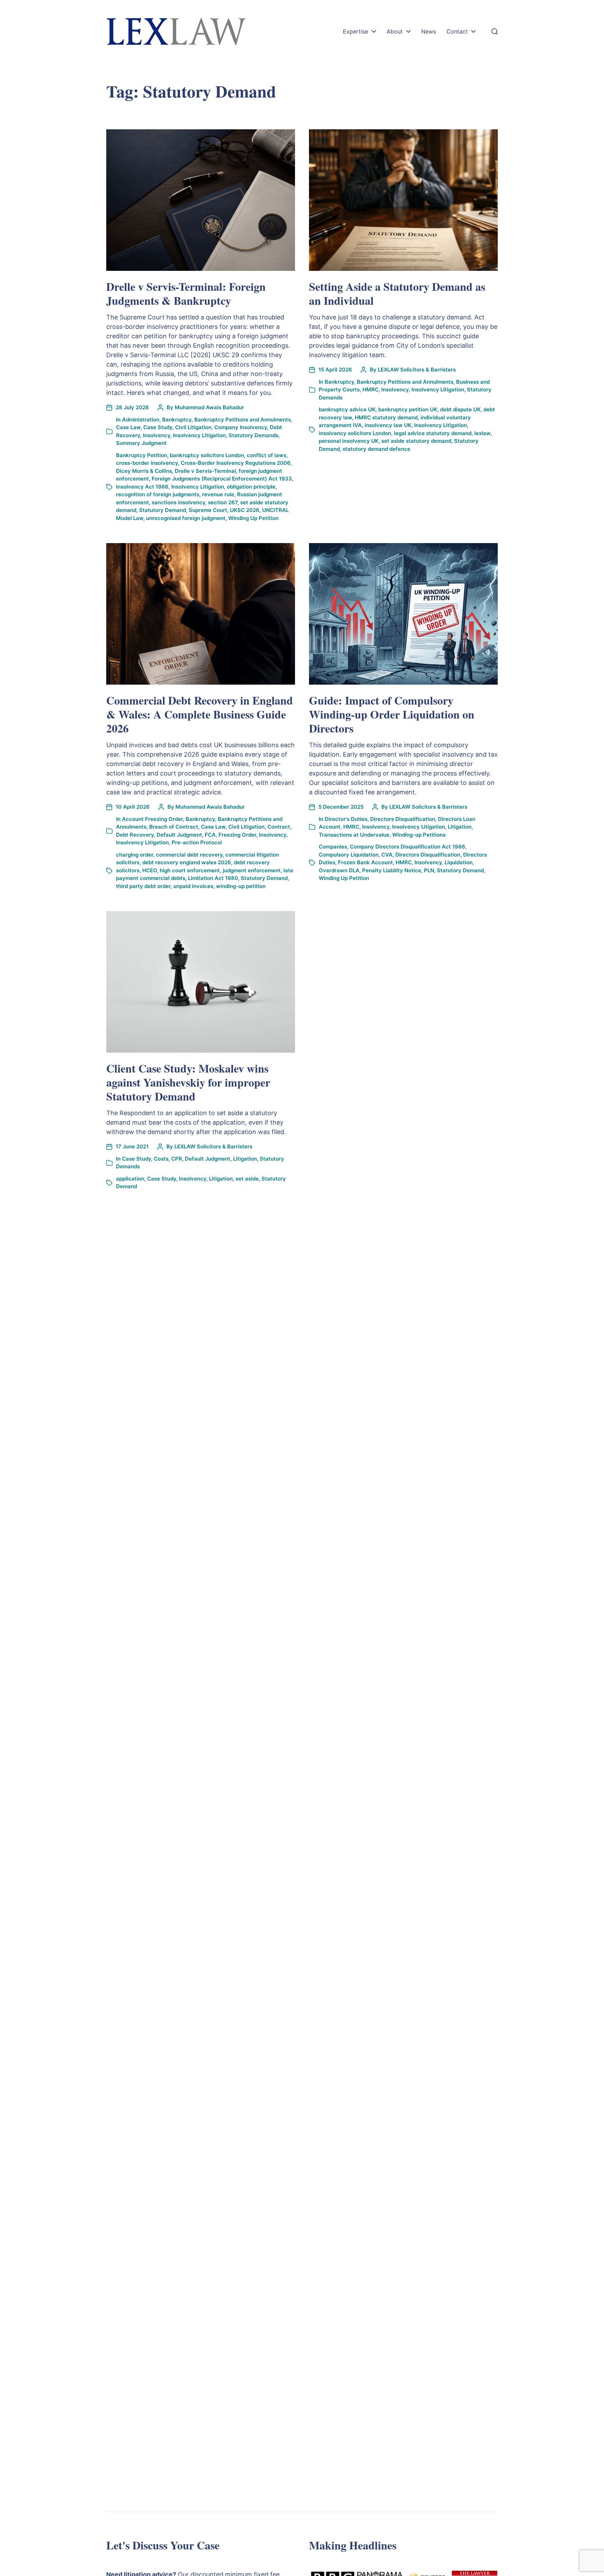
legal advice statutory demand (433, 433)
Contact (457, 31)
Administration (141, 420)
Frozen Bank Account (365, 862)
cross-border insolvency (147, 463)
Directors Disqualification (403, 819)
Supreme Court (208, 510)
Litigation (460, 827)
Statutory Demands (253, 435)
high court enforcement (190, 870)
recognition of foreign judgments (158, 494)
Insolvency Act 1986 (142, 487)
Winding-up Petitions (419, 835)
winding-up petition (241, 886)
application (130, 1179)
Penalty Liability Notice (392, 870)
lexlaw (482, 433)
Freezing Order (237, 835)
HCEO (150, 870)
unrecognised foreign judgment (186, 518)
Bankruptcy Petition (142, 455)
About (395, 31)
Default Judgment (179, 835)
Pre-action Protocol (197, 842)
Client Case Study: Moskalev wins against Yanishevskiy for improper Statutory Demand (188, 1082)
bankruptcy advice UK (347, 409)
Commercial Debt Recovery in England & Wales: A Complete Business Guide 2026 (200, 714)
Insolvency (157, 435)
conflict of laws (267, 455)
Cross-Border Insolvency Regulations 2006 (236, 463)
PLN (429, 870)
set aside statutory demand (416, 441)
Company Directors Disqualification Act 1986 (408, 847)
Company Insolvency (241, 427)
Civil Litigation (193, 427)
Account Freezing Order (152, 819)
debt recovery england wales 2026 (187, 862)
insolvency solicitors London (355, 433)
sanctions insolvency (178, 502)
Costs (161, 1159)
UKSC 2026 (245, 510)
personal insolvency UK (349, 441)
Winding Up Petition (253, 518)
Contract (279, 827)
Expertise (355, 31)
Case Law (128, 427)
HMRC (371, 389)
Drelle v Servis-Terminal (205, 471)
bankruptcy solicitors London (207, 455)
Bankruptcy (177, 420)
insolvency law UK (388, 425)
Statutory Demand (163, 510)
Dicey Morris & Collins (144, 471)
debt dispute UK (460, 409)
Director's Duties (346, 819)
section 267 (223, 502)
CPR (177, 1159)
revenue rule (218, 494)
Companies (333, 847)
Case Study (158, 427)
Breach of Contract (174, 827)
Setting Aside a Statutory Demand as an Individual (397, 293)
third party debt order (143, 886)
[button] (495, 31)
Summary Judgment (141, 443)
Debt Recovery (135, 835)
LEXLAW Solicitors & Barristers (417, 370)
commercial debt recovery (189, 855)
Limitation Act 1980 (213, 878)
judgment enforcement (252, 870)
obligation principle (251, 487)
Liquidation (459, 862)
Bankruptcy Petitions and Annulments (243, 420)
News (429, 31)
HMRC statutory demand (386, 417)
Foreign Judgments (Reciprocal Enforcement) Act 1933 (222, 479)
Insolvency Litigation (199, 435)
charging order (135, 855)
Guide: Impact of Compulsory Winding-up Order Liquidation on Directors (392, 714)
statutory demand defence (376, 449)
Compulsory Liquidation (349, 855)
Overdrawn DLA (339, 870)
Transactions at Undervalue (354, 835)
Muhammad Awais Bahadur (209, 407)
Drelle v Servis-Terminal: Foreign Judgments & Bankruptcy (186, 293)
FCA (210, 835)
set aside (247, 1179)
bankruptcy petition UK (408, 409)
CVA (387, 855)
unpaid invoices (193, 886)
